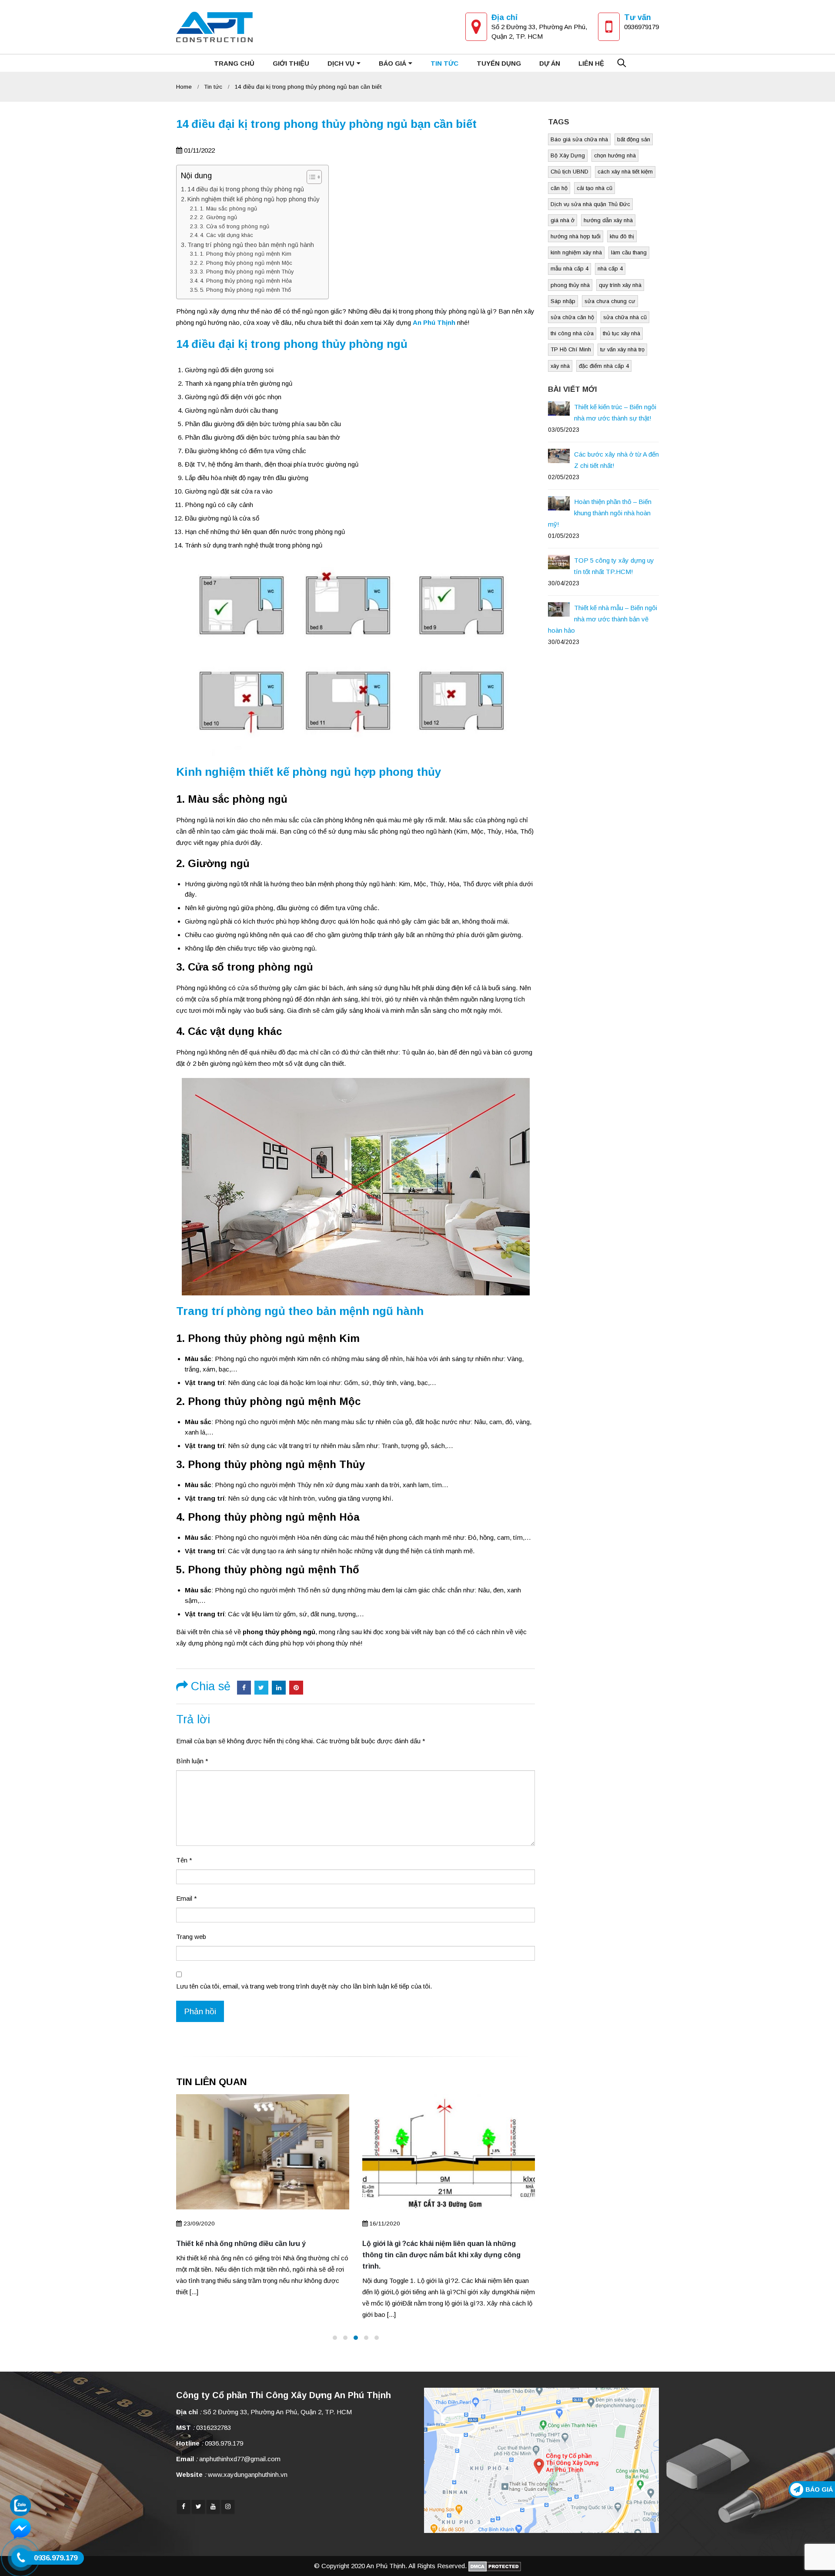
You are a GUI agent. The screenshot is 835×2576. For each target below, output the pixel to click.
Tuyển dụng (499, 63)
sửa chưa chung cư (610, 301)
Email (187, 1898)
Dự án (550, 63)
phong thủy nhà (570, 285)
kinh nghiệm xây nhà (576, 252)
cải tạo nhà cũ (595, 188)
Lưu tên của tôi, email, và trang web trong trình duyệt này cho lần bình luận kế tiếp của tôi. (304, 1986)
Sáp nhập (563, 301)
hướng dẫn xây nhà (608, 220)
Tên (184, 1860)
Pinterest (296, 1688)
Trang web (191, 1937)
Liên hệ (591, 63)
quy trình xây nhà (620, 285)
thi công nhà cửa (572, 333)
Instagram (228, 2506)
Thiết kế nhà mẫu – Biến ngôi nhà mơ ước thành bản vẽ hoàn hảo (603, 619)
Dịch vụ (341, 63)
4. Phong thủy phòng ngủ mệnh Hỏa (246, 281)
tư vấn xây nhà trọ (622, 349)
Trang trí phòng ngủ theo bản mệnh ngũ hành (251, 245)
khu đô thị (622, 236)
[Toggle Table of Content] (310, 177)
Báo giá (392, 63)
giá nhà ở (563, 220)
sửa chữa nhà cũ (625, 317)
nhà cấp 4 (610, 269)
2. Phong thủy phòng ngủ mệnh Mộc (246, 263)
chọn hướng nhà (615, 155)
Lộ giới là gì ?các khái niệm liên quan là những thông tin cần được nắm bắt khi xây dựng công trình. (441, 2255)
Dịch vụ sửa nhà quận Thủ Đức (590, 204)
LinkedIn (279, 1688)
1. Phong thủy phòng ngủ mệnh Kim (246, 254)
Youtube (213, 2506)
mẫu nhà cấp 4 (569, 269)
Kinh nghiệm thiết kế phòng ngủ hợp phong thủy (254, 199)
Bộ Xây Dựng (568, 155)
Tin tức (444, 63)
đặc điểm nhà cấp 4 (604, 366)
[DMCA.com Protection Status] (495, 2566)
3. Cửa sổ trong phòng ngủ (235, 226)
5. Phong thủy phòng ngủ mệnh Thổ (245, 290)
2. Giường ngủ (219, 217)
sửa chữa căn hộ (572, 317)
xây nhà (560, 366)
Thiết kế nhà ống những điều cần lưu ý (241, 2244)
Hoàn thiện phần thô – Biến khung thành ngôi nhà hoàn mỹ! (600, 513)
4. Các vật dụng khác (227, 235)
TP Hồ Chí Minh (571, 349)
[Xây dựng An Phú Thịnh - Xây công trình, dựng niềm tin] (214, 27)
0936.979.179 (224, 2443)
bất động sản (634, 139)
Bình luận (192, 1761)
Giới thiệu (291, 63)
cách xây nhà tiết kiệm (625, 172)
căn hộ (559, 188)
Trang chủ (234, 63)
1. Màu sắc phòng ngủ (229, 209)
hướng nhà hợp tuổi (576, 236)
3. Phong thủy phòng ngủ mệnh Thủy (247, 272)
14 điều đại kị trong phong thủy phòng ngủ (246, 189)
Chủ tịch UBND (569, 172)
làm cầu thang (629, 252)
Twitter (261, 1688)
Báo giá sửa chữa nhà (579, 139)
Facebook (244, 1688)
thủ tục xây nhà (621, 333)
